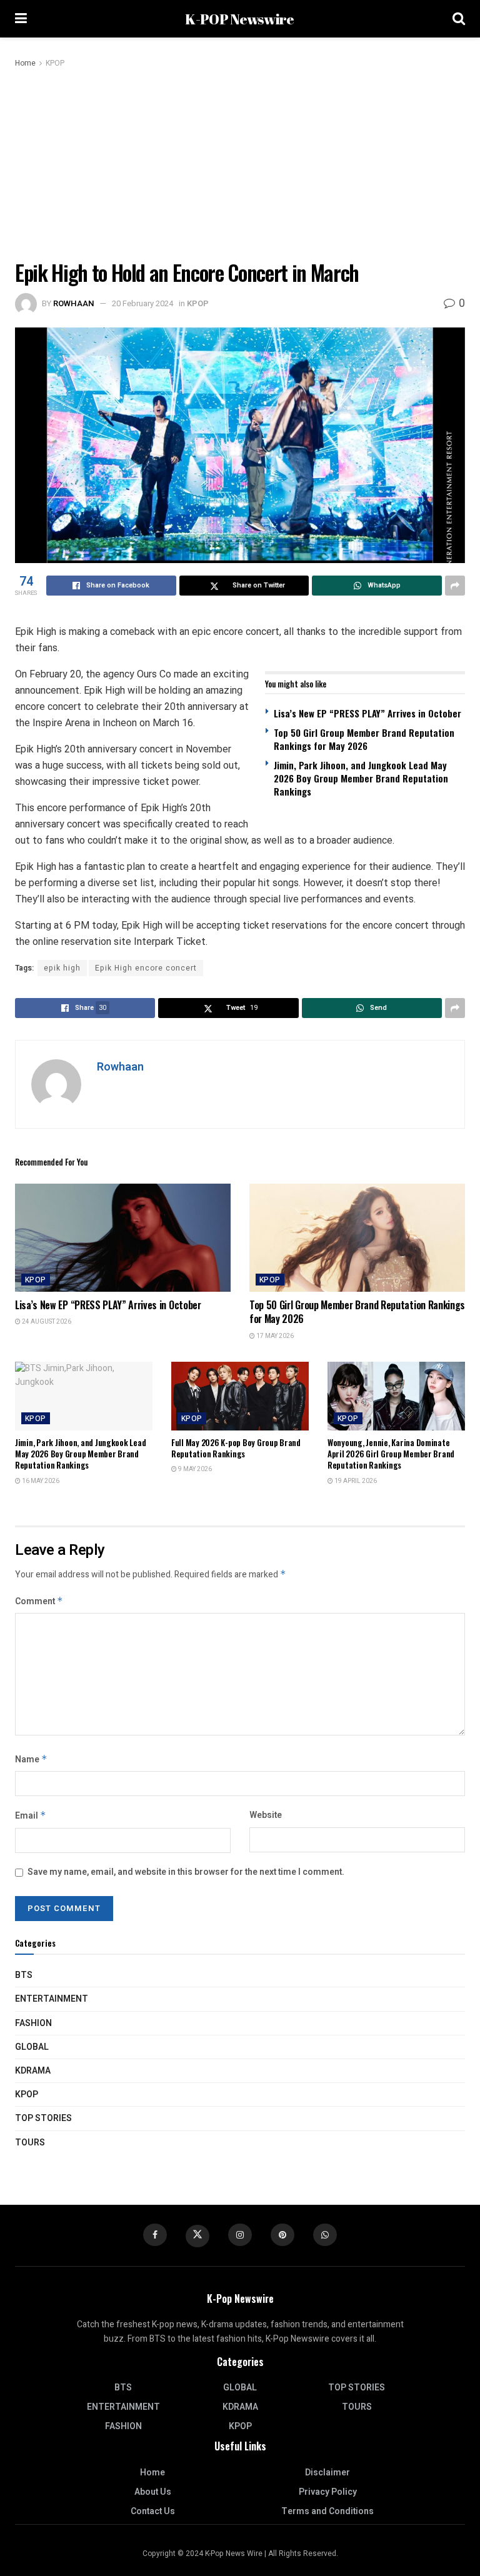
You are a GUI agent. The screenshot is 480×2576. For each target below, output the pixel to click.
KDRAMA (33, 2071)
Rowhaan (74, 303)
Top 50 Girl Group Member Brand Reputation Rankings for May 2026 (364, 739)
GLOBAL (32, 2047)
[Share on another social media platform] (455, 586)
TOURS (30, 2143)
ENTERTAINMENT (52, 1999)
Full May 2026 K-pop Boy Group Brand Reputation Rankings (236, 1448)
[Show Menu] (21, 19)
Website (266, 1815)
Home (25, 63)
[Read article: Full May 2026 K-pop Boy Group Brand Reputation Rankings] (240, 1396)
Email (31, 1816)
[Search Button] (459, 19)
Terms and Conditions (327, 2511)
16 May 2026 (40, 1481)
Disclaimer (327, 2473)
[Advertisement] (240, 164)
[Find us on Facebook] (155, 2235)
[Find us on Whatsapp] (325, 2235)
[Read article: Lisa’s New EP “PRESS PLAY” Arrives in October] (123, 1238)
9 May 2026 (194, 1469)
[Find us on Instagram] (240, 2235)
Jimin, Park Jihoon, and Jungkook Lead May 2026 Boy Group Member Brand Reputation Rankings (361, 778)
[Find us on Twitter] (197, 2236)
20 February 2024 (142, 303)
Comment (39, 1601)
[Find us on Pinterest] (282, 2235)
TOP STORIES (43, 2118)
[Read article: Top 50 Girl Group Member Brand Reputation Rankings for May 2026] (357, 1238)
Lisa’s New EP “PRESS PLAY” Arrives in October (367, 713)
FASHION (33, 2023)
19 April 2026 (355, 1481)
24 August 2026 (46, 1322)
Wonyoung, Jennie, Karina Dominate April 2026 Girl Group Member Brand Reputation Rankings (391, 1454)
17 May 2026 (274, 1336)
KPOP (55, 63)
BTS (24, 1975)
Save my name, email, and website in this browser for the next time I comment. (186, 1872)
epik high (62, 968)
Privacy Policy (328, 2492)
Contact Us (153, 2511)
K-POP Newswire (239, 19)
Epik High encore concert (146, 968)
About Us (153, 2492)
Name (31, 1760)
